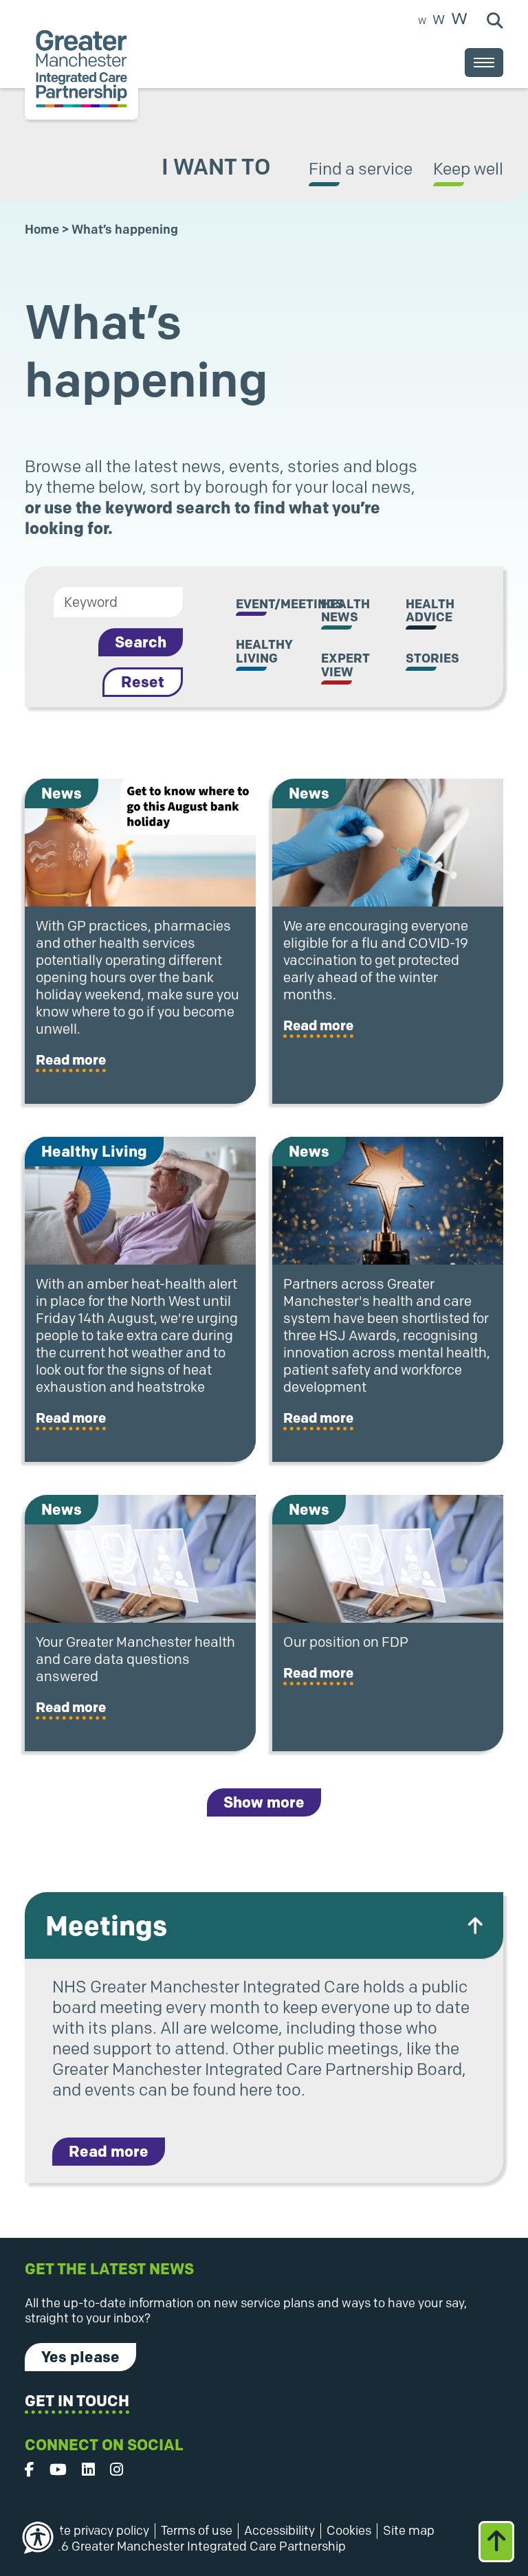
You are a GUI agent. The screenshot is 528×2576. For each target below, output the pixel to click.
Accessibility (279, 2531)
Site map (409, 2531)
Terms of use (197, 2531)
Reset (143, 682)
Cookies (349, 2531)
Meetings (106, 1925)
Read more (71, 1060)
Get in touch (77, 2401)
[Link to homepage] (81, 69)
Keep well (468, 169)
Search (141, 642)
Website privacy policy (87, 2531)
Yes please (80, 2357)
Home (42, 230)
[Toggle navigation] (484, 63)
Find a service (361, 169)
